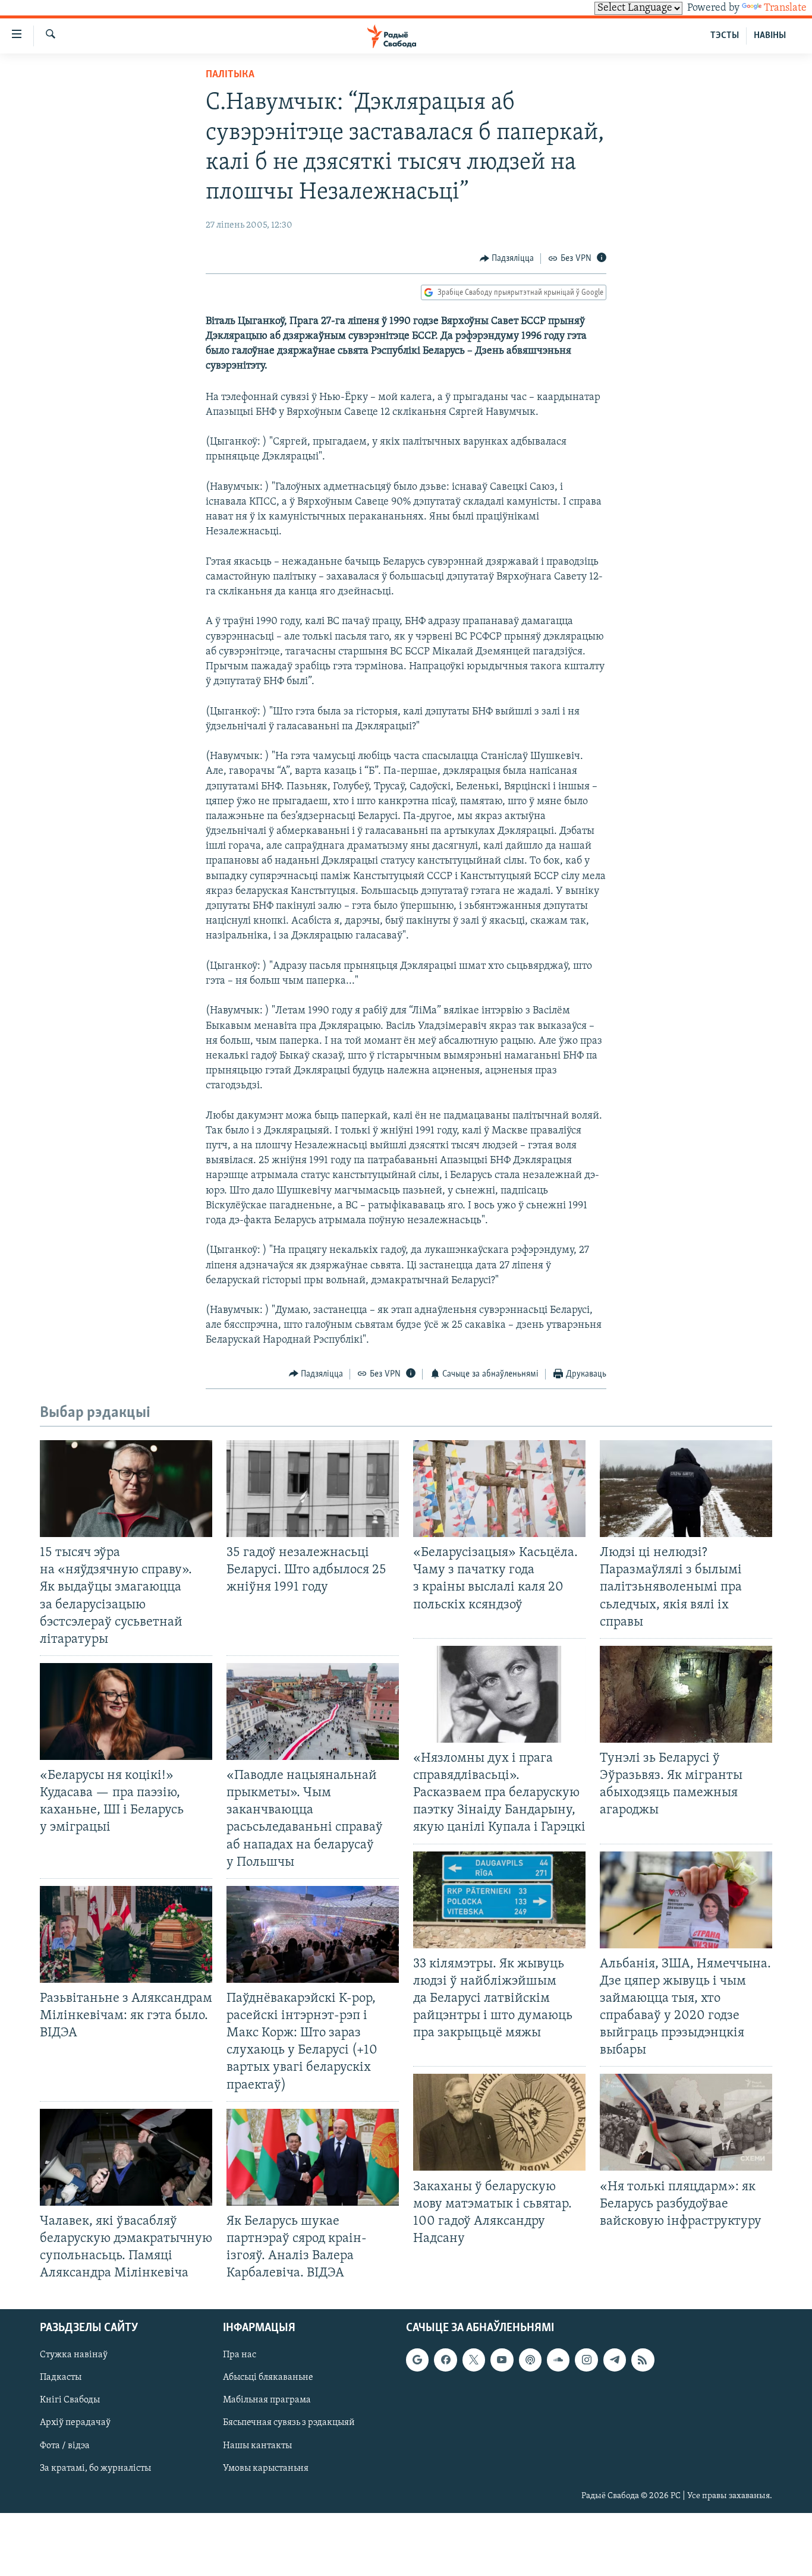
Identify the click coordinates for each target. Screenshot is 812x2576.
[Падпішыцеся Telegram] (615, 2360)
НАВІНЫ (770, 36)
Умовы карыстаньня (266, 2468)
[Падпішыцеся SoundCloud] (558, 2360)
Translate (785, 8)
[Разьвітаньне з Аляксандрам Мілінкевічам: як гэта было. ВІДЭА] (126, 1934)
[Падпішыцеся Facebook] (445, 2360)
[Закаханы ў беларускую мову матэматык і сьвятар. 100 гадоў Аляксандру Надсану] (499, 2122)
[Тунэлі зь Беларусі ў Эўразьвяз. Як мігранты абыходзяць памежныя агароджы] (686, 1694)
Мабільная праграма (267, 2401)
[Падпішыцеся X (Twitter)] (474, 2360)
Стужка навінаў (74, 2355)
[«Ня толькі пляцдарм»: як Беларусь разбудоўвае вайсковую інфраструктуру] (686, 2122)
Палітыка (230, 75)
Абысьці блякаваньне (268, 2378)
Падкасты (61, 2378)
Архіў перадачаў (75, 2423)
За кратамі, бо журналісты (95, 2468)
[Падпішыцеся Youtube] (502, 2360)
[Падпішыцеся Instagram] (586, 2360)
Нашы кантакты (257, 2446)
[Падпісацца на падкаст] (530, 2360)
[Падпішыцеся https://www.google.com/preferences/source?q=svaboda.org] (417, 2360)
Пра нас (240, 2355)
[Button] (507, 259)
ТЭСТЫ (725, 36)
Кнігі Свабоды (70, 2401)
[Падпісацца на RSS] (643, 2360)
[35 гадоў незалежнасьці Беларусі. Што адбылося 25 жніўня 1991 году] (313, 1489)
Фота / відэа (65, 2446)
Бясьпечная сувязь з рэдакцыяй (289, 2423)
